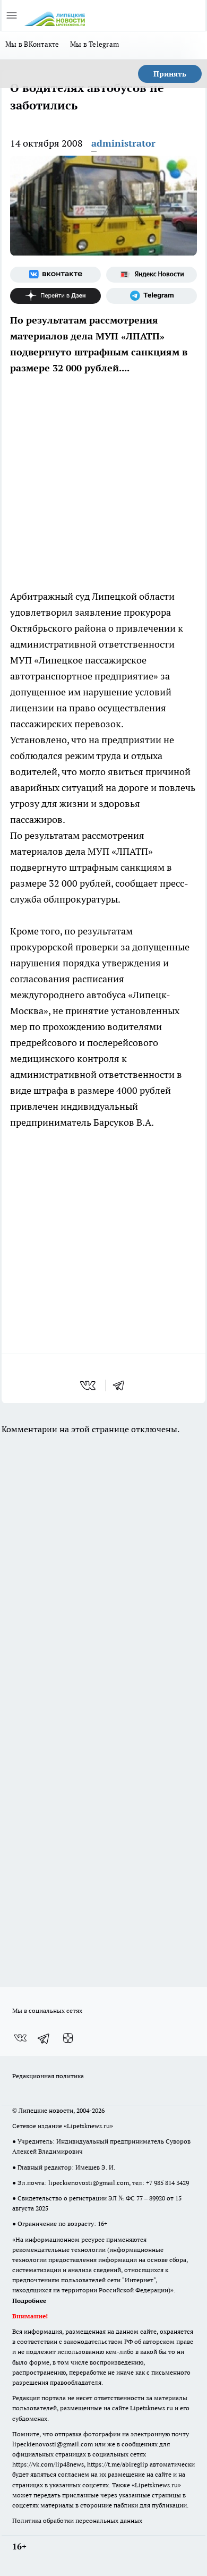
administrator (123, 143)
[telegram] (122, 1385)
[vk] (89, 1385)
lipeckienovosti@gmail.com (89, 2183)
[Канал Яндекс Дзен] (55, 296)
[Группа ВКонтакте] (55, 275)
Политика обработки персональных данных (77, 2520)
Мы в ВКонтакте (32, 44)
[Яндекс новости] (152, 275)
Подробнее (29, 2301)
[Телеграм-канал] (152, 296)
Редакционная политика (48, 2076)
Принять (170, 74)
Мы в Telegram (95, 44)
